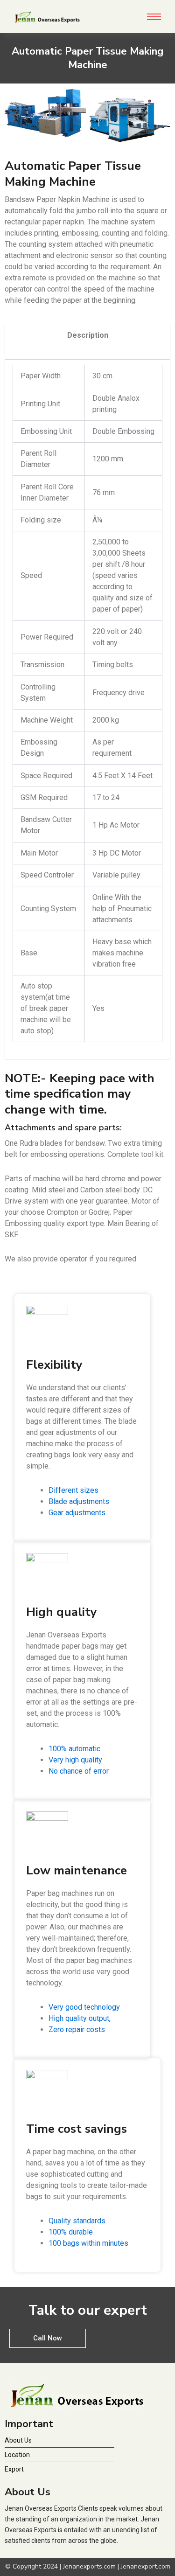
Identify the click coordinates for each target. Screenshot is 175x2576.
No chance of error (79, 1771)
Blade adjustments (79, 1501)
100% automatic (74, 1749)
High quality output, (80, 2018)
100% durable (71, 2232)
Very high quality (75, 1760)
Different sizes (73, 1490)
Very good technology (84, 2007)
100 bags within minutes (88, 2243)
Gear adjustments (77, 1513)
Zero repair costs (77, 2029)
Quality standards (77, 2221)
